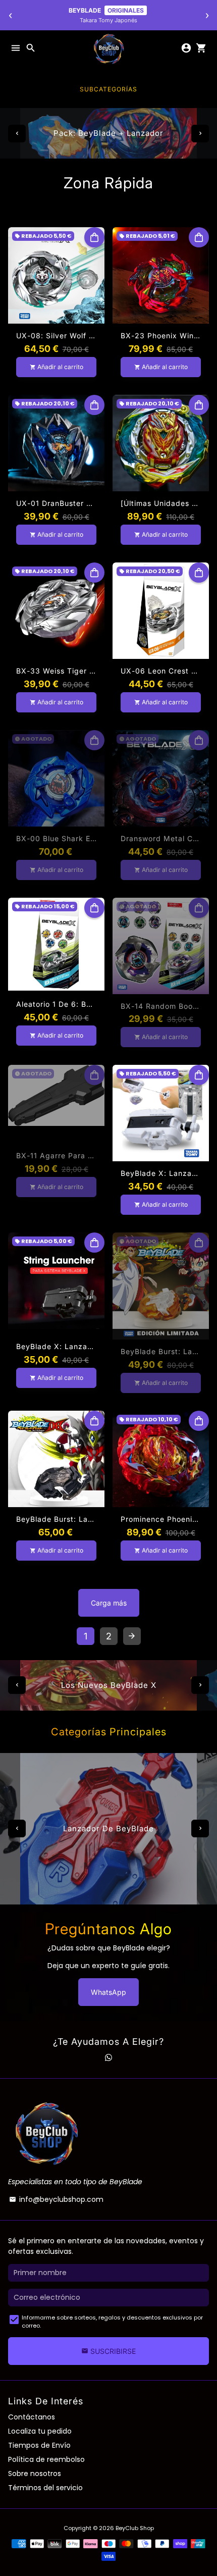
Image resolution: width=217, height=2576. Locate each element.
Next (200, 134)
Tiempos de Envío (39, 2445)
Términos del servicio (45, 2488)
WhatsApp (108, 1992)
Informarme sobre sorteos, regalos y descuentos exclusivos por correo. (112, 2322)
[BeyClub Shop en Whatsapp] (108, 2057)
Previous (17, 134)
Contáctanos (32, 2417)
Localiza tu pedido (40, 2431)
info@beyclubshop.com (56, 2199)
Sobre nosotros (35, 2474)
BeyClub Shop (135, 2528)
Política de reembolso (46, 2459)
